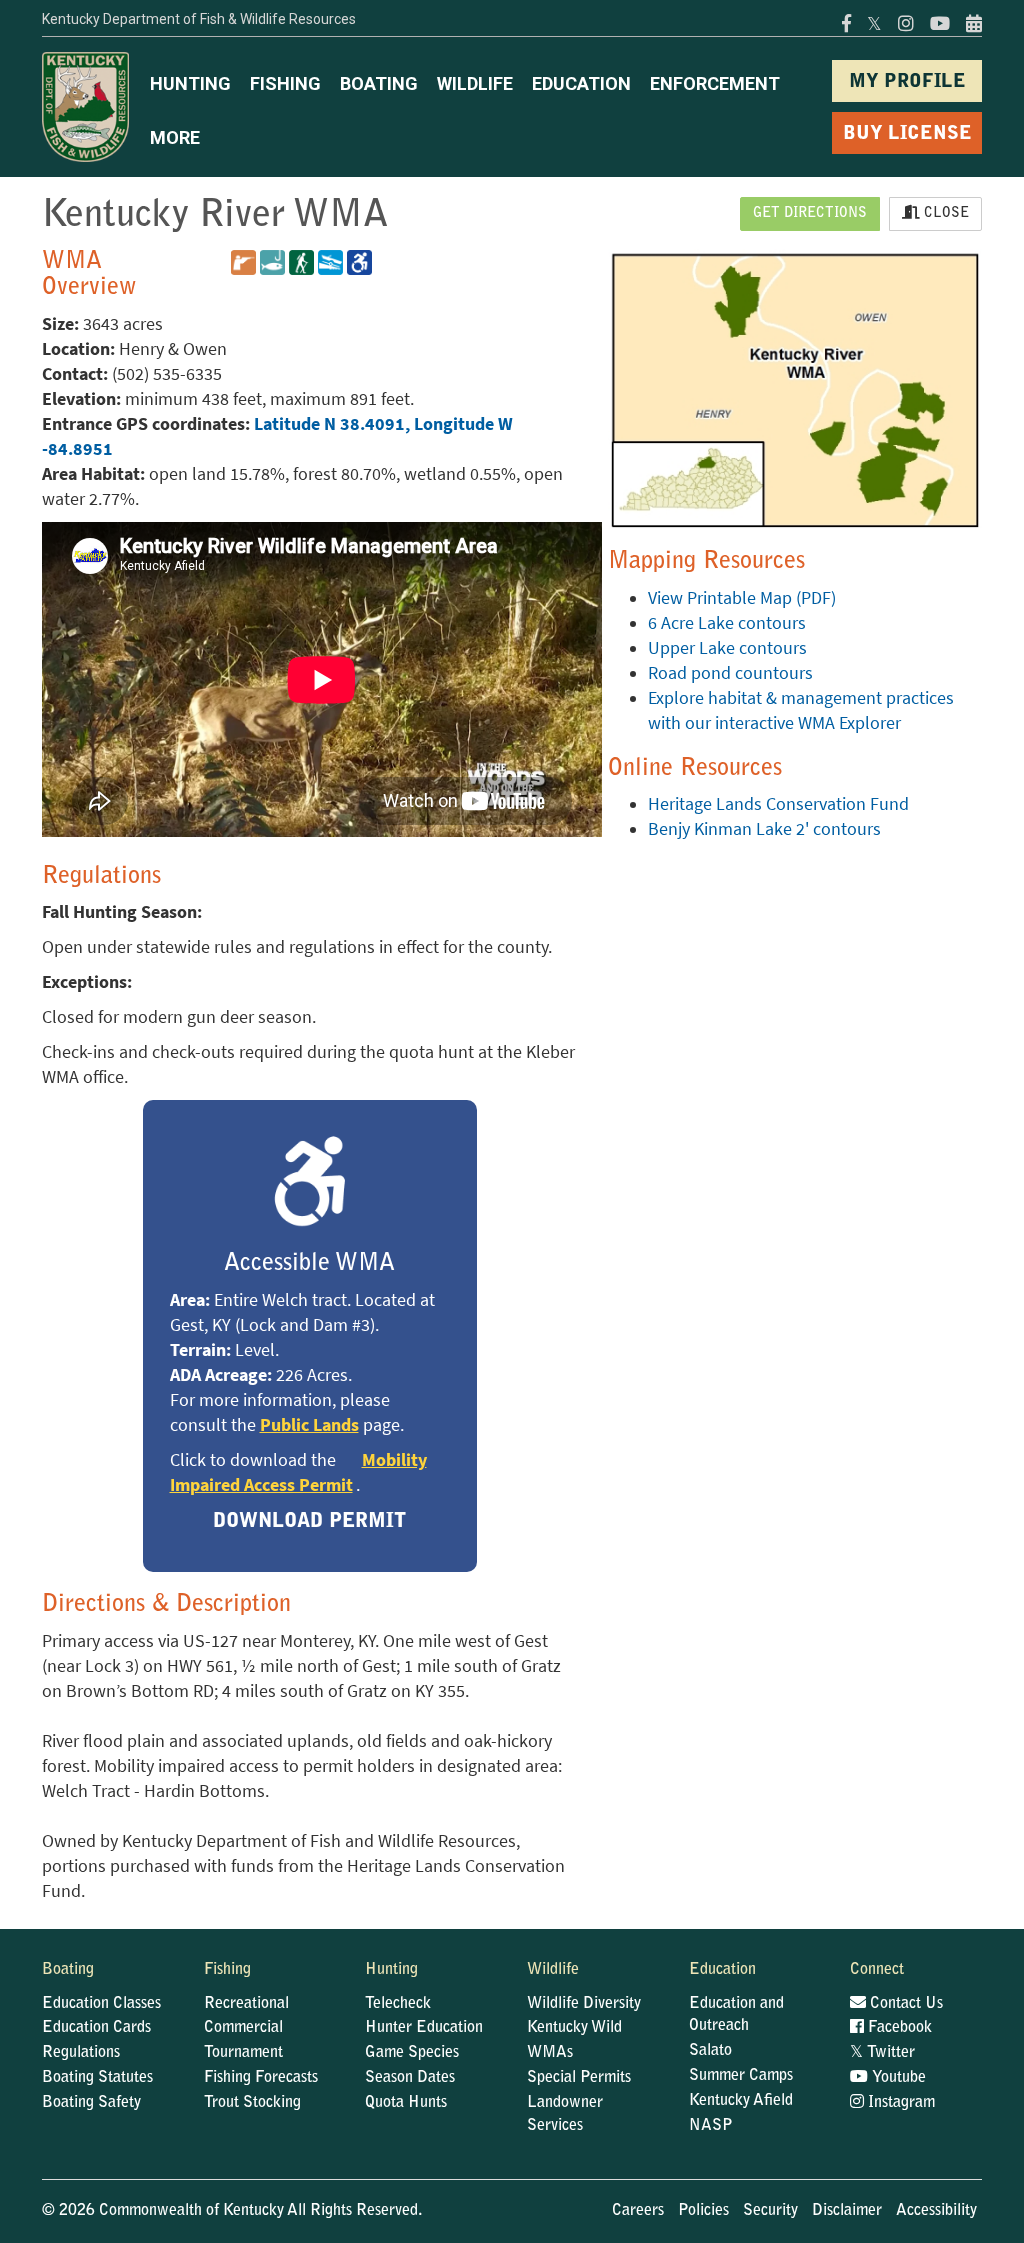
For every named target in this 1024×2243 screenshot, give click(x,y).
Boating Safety (91, 2103)
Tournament (243, 2053)
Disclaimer (847, 2211)
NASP (711, 2126)
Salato (710, 2051)
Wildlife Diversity (584, 2004)
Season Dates (410, 2078)
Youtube (897, 2078)
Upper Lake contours (727, 648)
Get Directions (810, 214)
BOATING (379, 83)
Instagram (899, 2103)
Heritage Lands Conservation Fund (778, 804)
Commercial (243, 2028)
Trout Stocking (252, 2103)
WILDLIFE (475, 83)
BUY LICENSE (907, 134)
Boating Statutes (97, 2078)
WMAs (550, 2053)
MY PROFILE (907, 82)
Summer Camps (741, 2076)
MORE (175, 137)
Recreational (246, 2004)
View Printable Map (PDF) (742, 598)
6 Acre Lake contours (727, 623)
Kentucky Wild (574, 2028)
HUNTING (190, 83)
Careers (638, 2211)
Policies (703, 2211)
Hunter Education (424, 2028)
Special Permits (579, 2078)
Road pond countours (730, 673)
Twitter (882, 2053)
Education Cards (96, 2028)
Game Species (412, 2053)
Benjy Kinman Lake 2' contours (764, 829)
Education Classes (101, 2004)
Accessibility (936, 2211)
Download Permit (309, 1522)
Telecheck (398, 2004)
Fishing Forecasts (261, 2078)
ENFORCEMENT (715, 83)
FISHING (285, 83)
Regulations (81, 2053)
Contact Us (904, 2004)
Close (944, 214)
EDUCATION (581, 83)
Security (770, 2211)
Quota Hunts (406, 2103)
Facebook (898, 2028)
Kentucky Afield (741, 2101)
